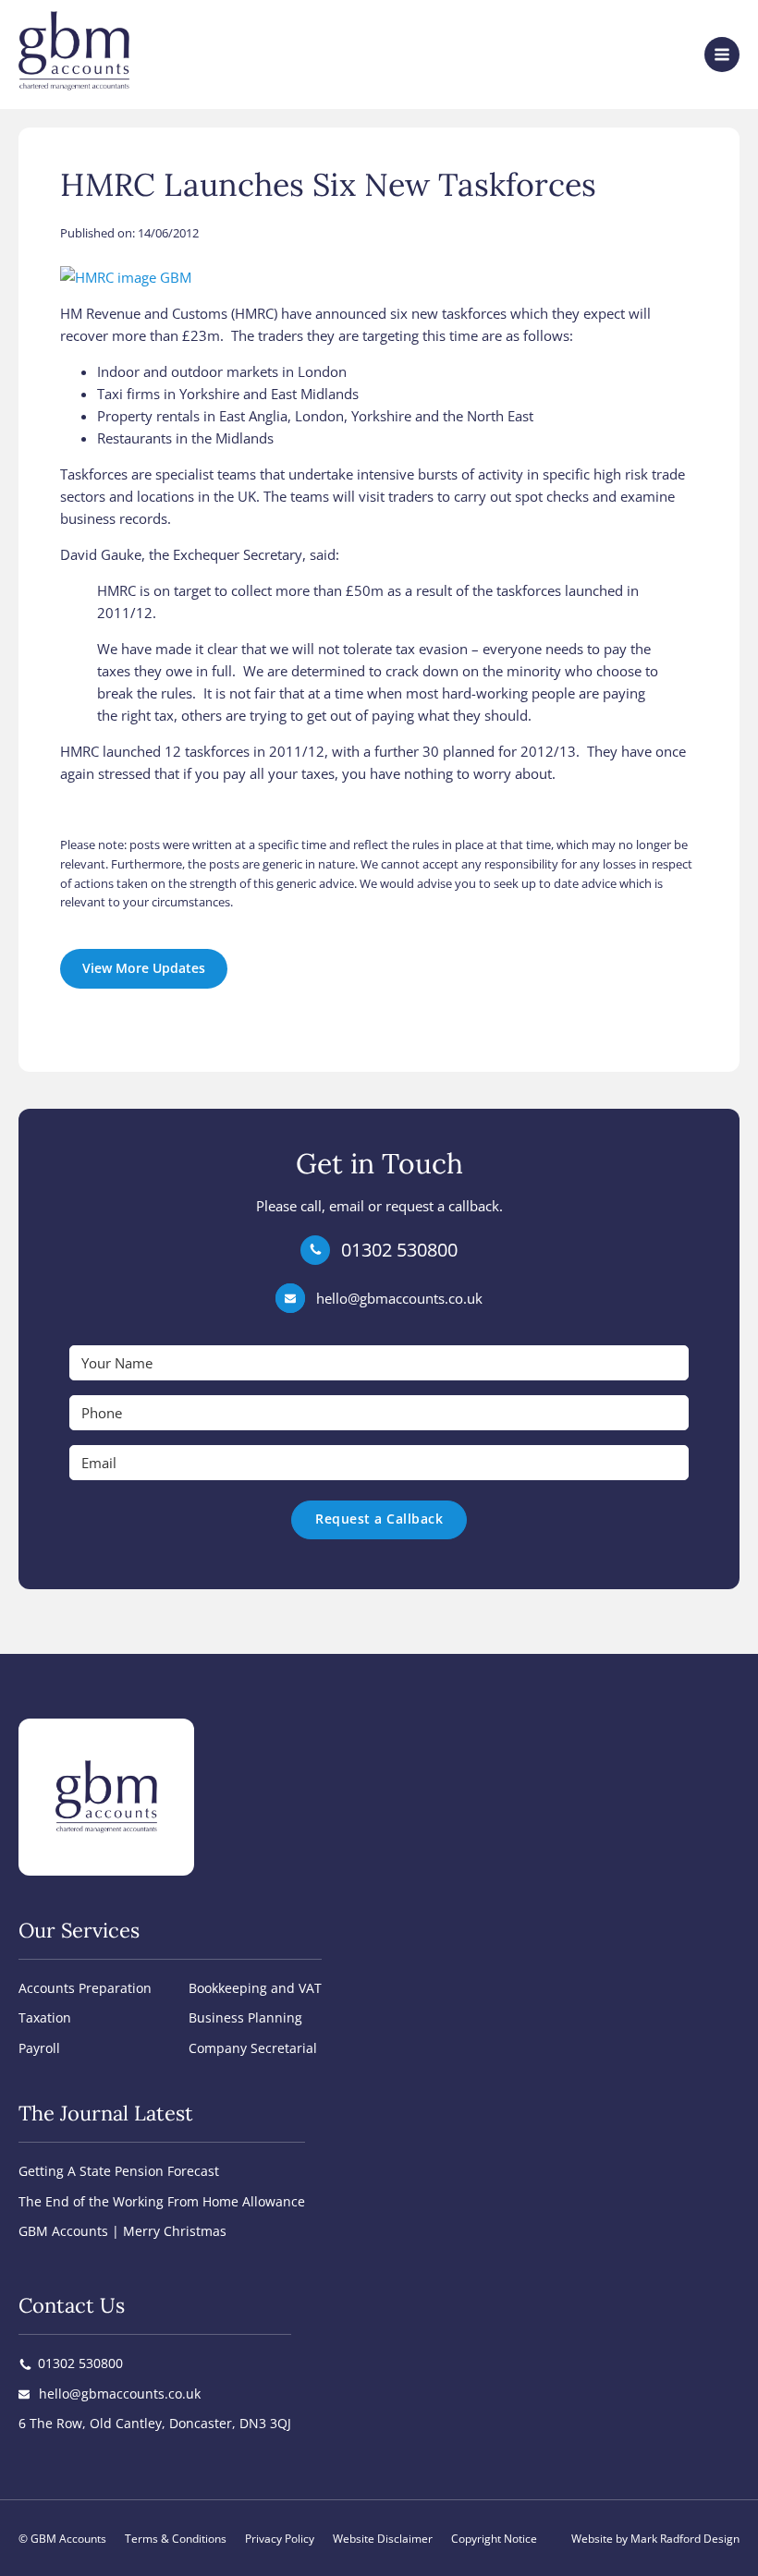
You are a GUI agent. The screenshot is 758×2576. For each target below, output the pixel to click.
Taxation (45, 2017)
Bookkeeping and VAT (255, 1988)
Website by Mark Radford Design (655, 2539)
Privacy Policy (280, 2539)
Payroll (39, 2048)
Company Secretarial (253, 2048)
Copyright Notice (494, 2539)
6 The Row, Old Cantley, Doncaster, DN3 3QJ (155, 2423)
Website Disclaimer (383, 2539)
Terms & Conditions (176, 2539)
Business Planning (245, 2017)
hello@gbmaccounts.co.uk (399, 1298)
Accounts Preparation (85, 1988)
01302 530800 (399, 1250)
